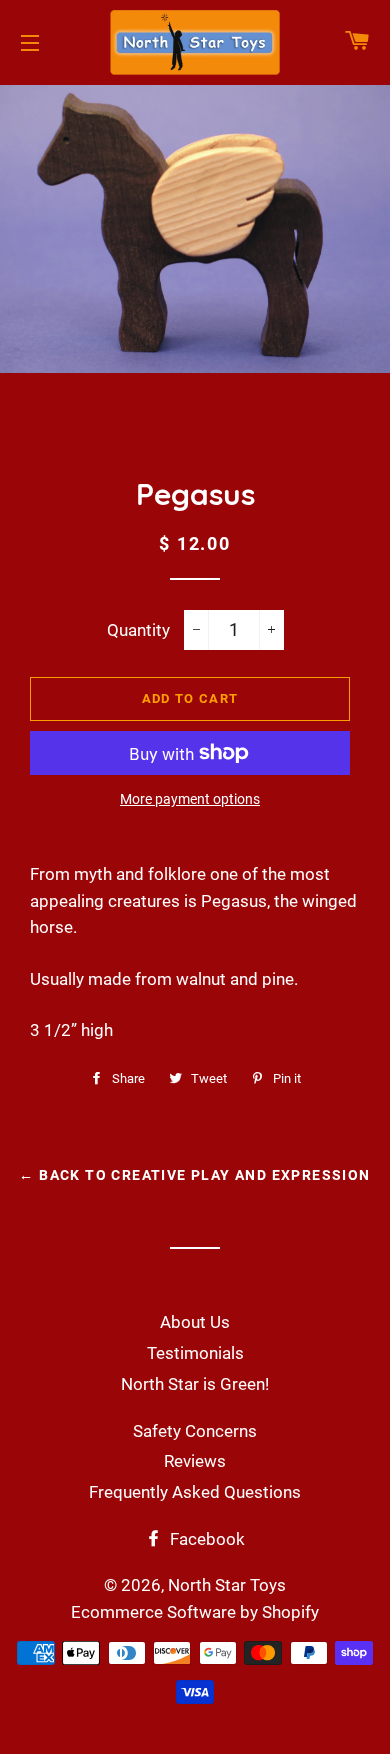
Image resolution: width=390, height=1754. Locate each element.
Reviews (195, 1461)
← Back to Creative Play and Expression (194, 1175)
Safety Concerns (195, 1431)
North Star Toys (227, 1585)
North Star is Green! (195, 1384)
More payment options (190, 799)
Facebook (205, 1539)
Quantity (138, 630)
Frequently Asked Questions (195, 1492)
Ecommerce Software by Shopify (195, 1612)
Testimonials (195, 1353)
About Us (195, 1322)
